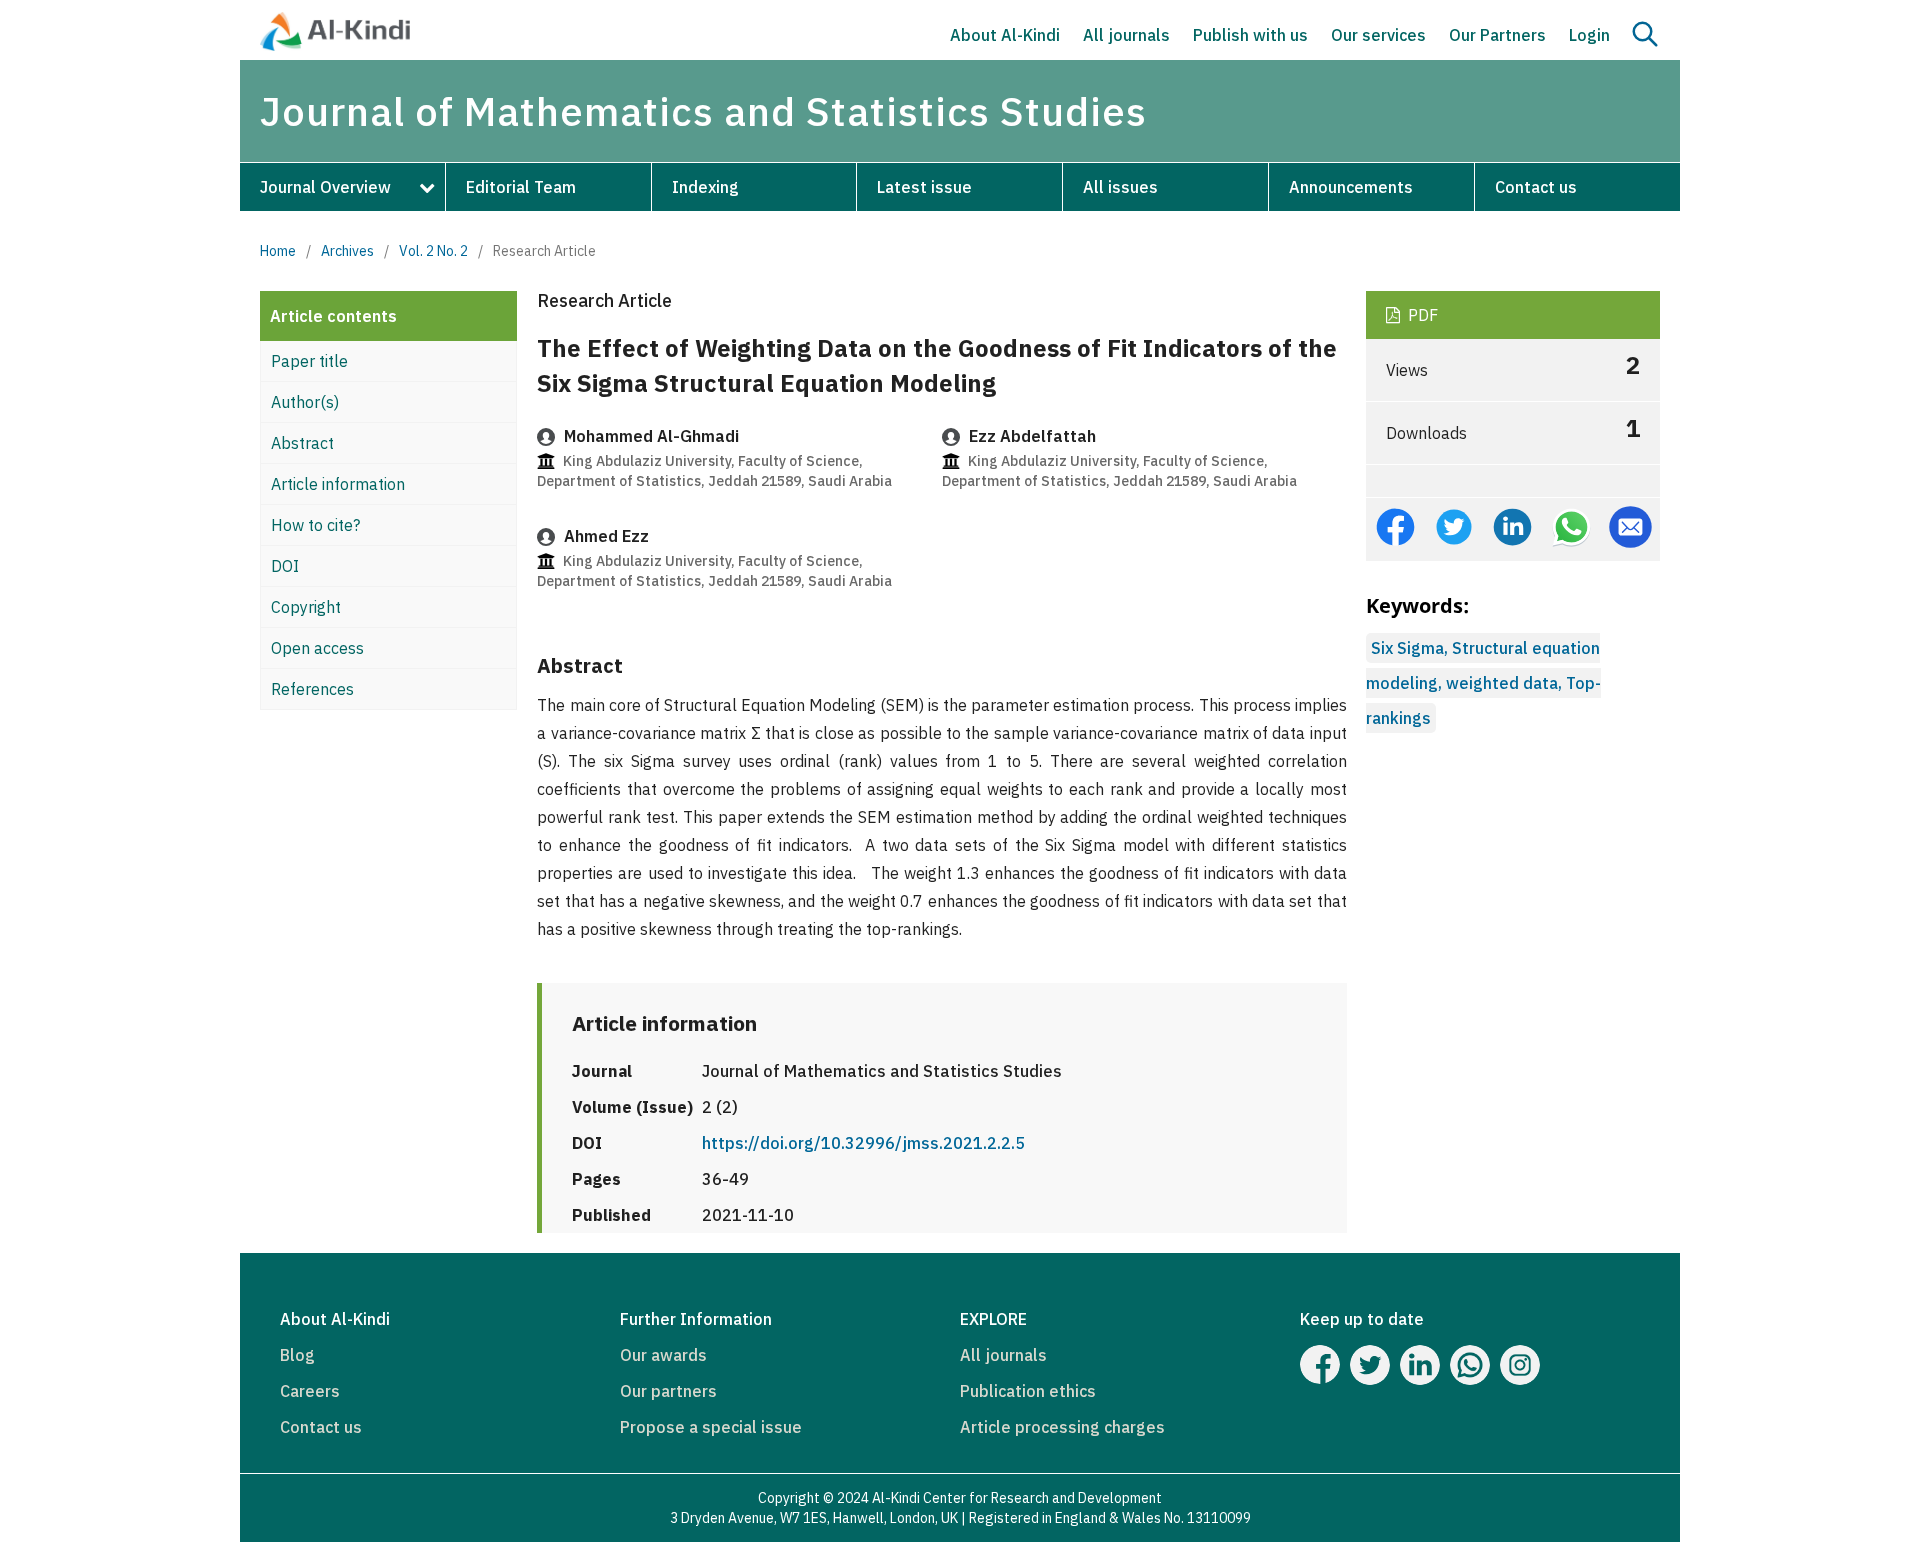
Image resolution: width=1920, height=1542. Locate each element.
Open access (317, 648)
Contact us (1536, 187)
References (312, 689)
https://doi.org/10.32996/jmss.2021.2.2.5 (863, 1143)
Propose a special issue (711, 1427)
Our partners (668, 1391)
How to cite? (315, 525)
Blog (297, 1355)
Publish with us (1250, 35)
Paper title (309, 361)
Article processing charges (1062, 1427)
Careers (310, 1391)
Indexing (705, 187)
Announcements (1351, 187)
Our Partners (1497, 35)
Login (1589, 35)
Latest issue (924, 187)
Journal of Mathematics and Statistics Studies (703, 111)
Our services (1378, 35)
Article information (338, 484)
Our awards (663, 1355)
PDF (1421, 315)
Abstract (302, 443)
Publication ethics (1028, 1391)
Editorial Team (521, 187)
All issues (1120, 187)
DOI (285, 566)
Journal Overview (325, 187)
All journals (1126, 35)
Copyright (306, 607)
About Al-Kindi (1005, 35)
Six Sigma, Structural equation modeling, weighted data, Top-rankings (1483, 683)
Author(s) (305, 402)
